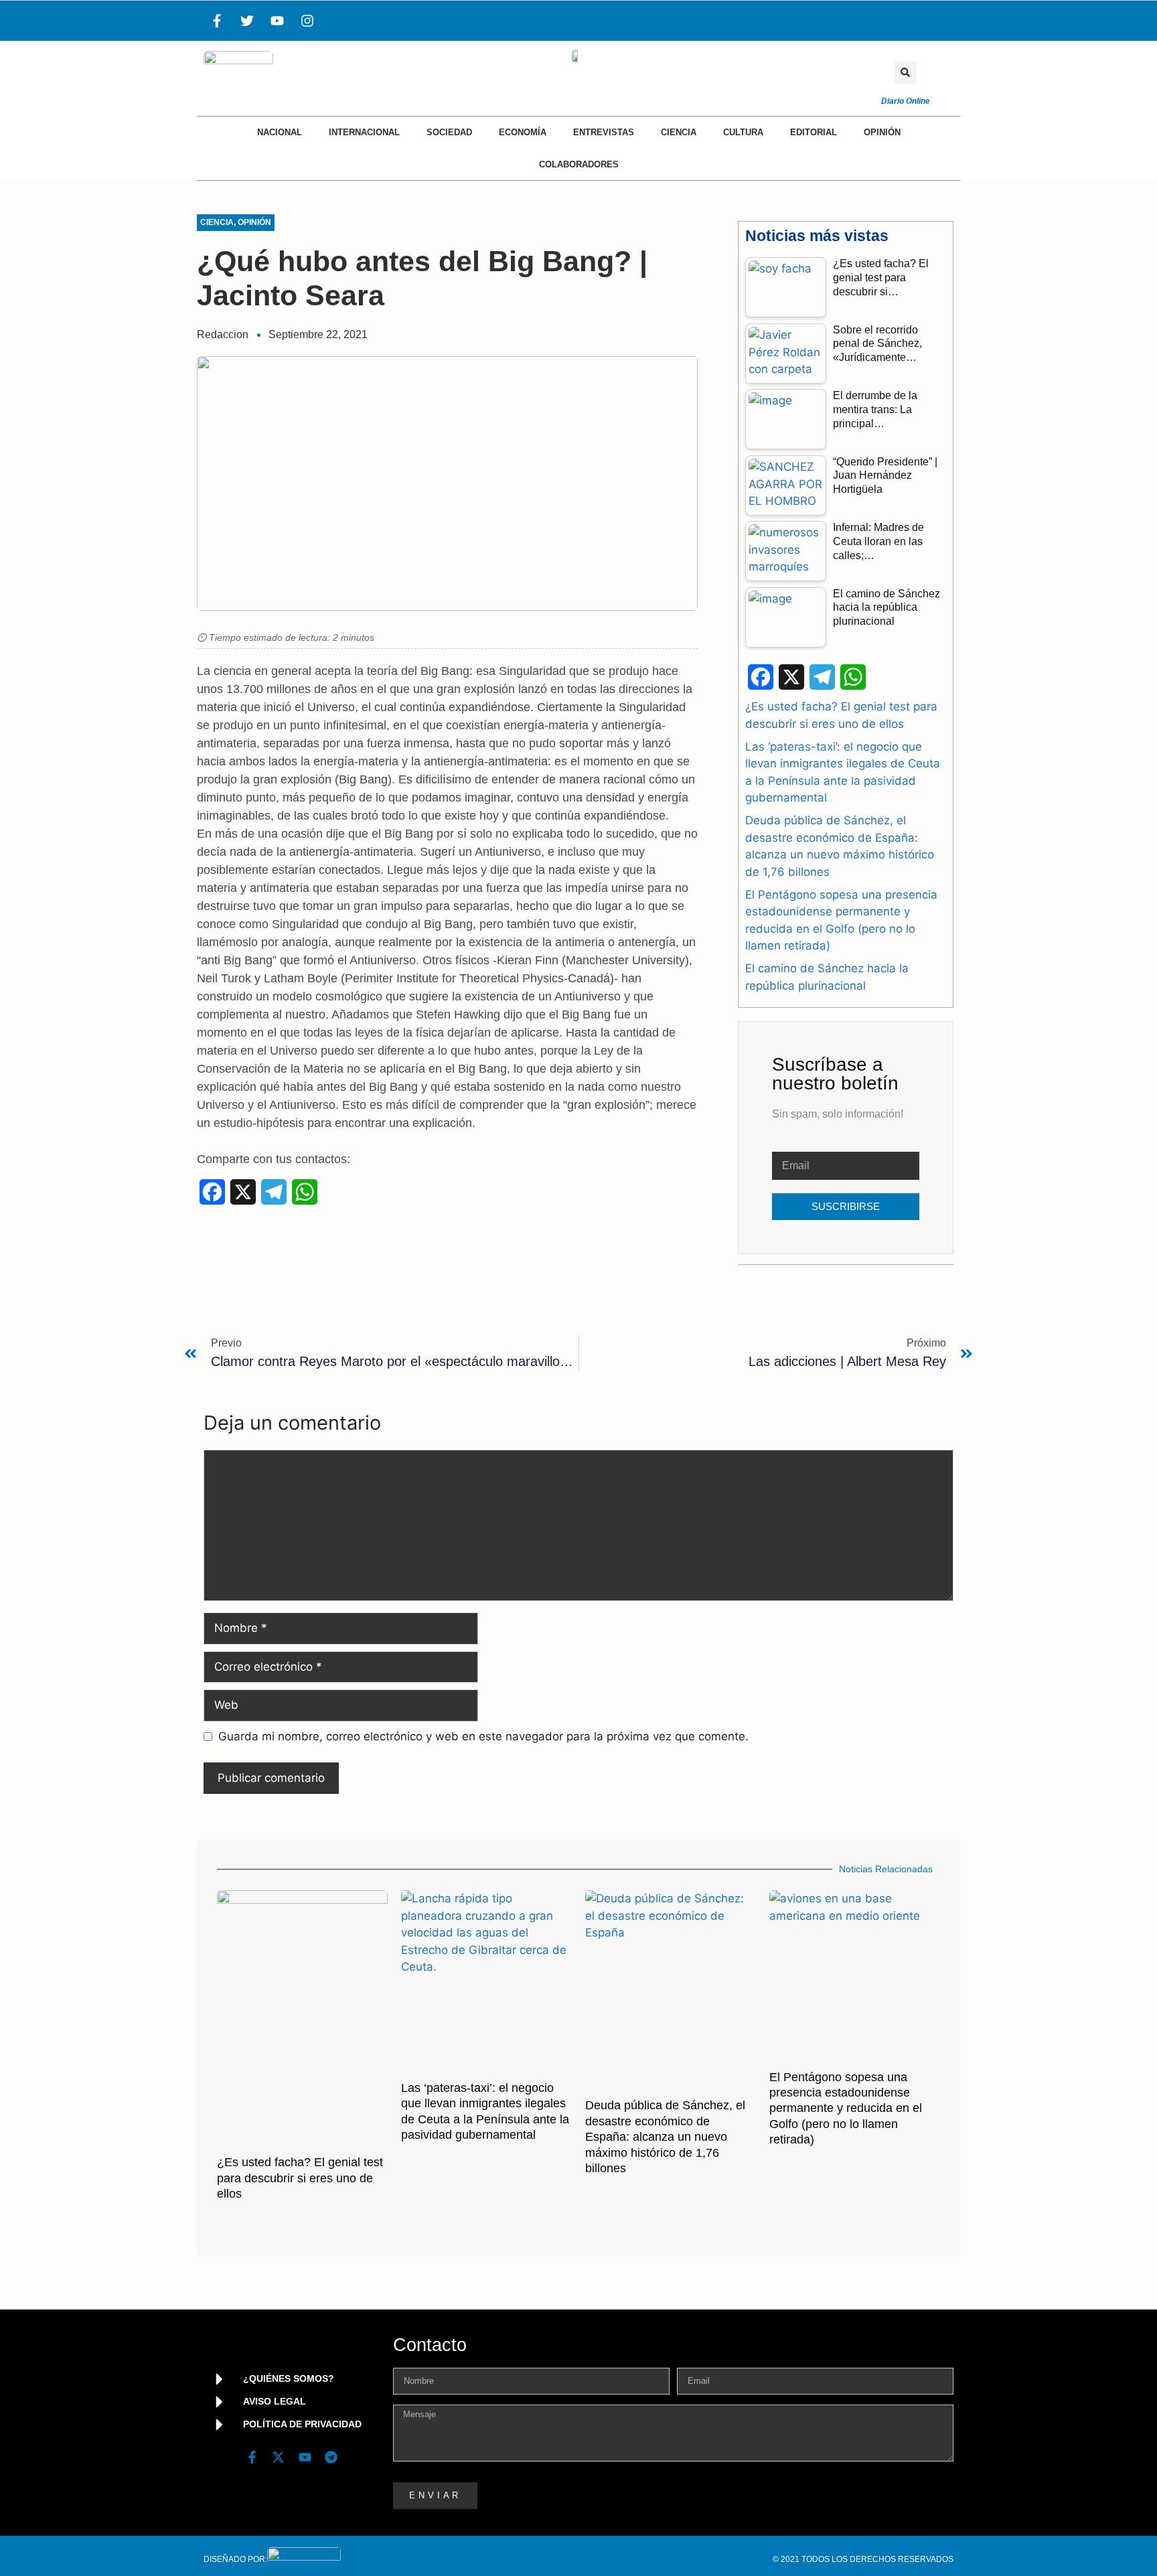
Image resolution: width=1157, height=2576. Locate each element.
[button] (906, 73)
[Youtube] (277, 21)
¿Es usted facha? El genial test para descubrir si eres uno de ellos (300, 2178)
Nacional (280, 132)
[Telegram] (331, 2457)
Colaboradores (579, 164)
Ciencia (679, 132)
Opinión (882, 132)
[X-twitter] (279, 2457)
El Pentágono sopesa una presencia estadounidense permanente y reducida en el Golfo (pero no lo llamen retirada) (846, 2109)
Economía (523, 132)
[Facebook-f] (217, 21)
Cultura (743, 132)
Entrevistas (604, 132)
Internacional (364, 132)
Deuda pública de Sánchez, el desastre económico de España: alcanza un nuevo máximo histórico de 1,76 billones (665, 2137)
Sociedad (449, 132)
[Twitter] (247, 21)
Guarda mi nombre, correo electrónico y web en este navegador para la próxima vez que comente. (483, 1736)
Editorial (814, 132)
